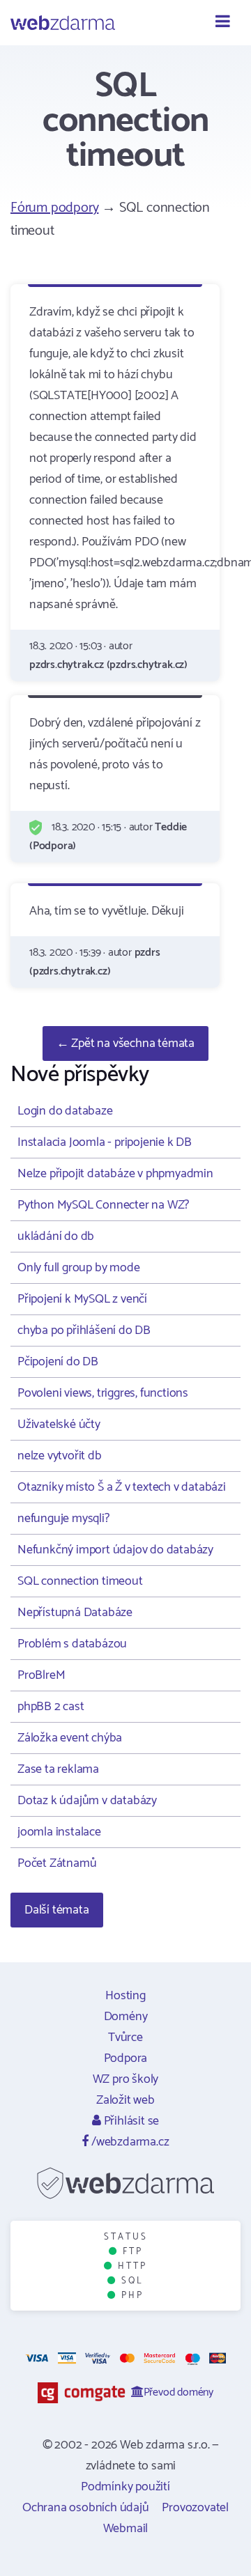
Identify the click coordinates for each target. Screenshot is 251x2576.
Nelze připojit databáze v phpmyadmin (115, 1174)
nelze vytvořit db (60, 1456)
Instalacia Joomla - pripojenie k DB (105, 1142)
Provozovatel (195, 2508)
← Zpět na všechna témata (125, 1043)
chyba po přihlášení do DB (84, 1330)
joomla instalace (59, 1832)
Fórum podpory (54, 208)
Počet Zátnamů (57, 1863)
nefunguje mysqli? (63, 1519)
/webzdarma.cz (129, 2142)
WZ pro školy (126, 2079)
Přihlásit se (130, 2121)
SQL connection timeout (80, 1581)
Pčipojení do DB (58, 1362)
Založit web (125, 2100)
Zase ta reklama (58, 1769)
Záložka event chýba (70, 1738)
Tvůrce (125, 2038)
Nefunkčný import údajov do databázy (115, 1550)
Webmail (126, 2529)
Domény (126, 2017)
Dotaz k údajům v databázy (87, 1801)
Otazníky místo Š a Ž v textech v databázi (122, 1487)
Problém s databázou (72, 1644)
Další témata (57, 1910)
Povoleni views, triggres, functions (103, 1393)
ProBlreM (41, 1675)
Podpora (126, 2058)
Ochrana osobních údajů (86, 2508)
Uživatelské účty (59, 1425)
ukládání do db (56, 1236)
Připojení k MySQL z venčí (82, 1299)
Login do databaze (65, 1111)
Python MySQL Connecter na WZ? (103, 1205)
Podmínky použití (125, 2487)
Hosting (125, 1996)
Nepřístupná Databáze (75, 1613)
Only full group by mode (78, 1268)
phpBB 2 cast (51, 1707)
